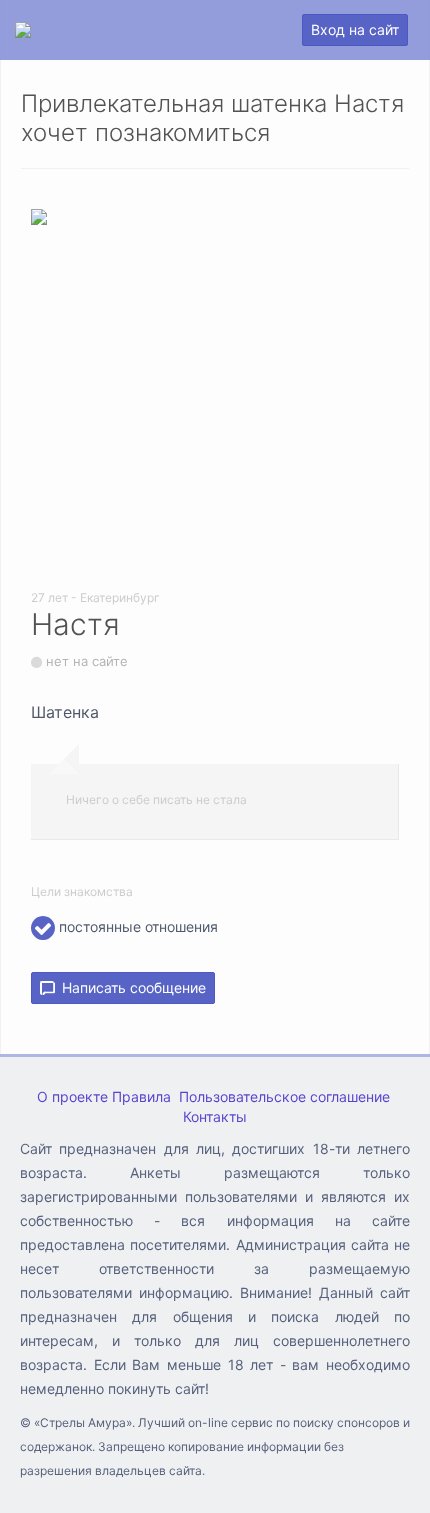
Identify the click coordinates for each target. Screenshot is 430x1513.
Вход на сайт (355, 29)
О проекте (72, 1096)
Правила (141, 1096)
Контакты (215, 1116)
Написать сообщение (130, 987)
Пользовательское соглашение (284, 1096)
